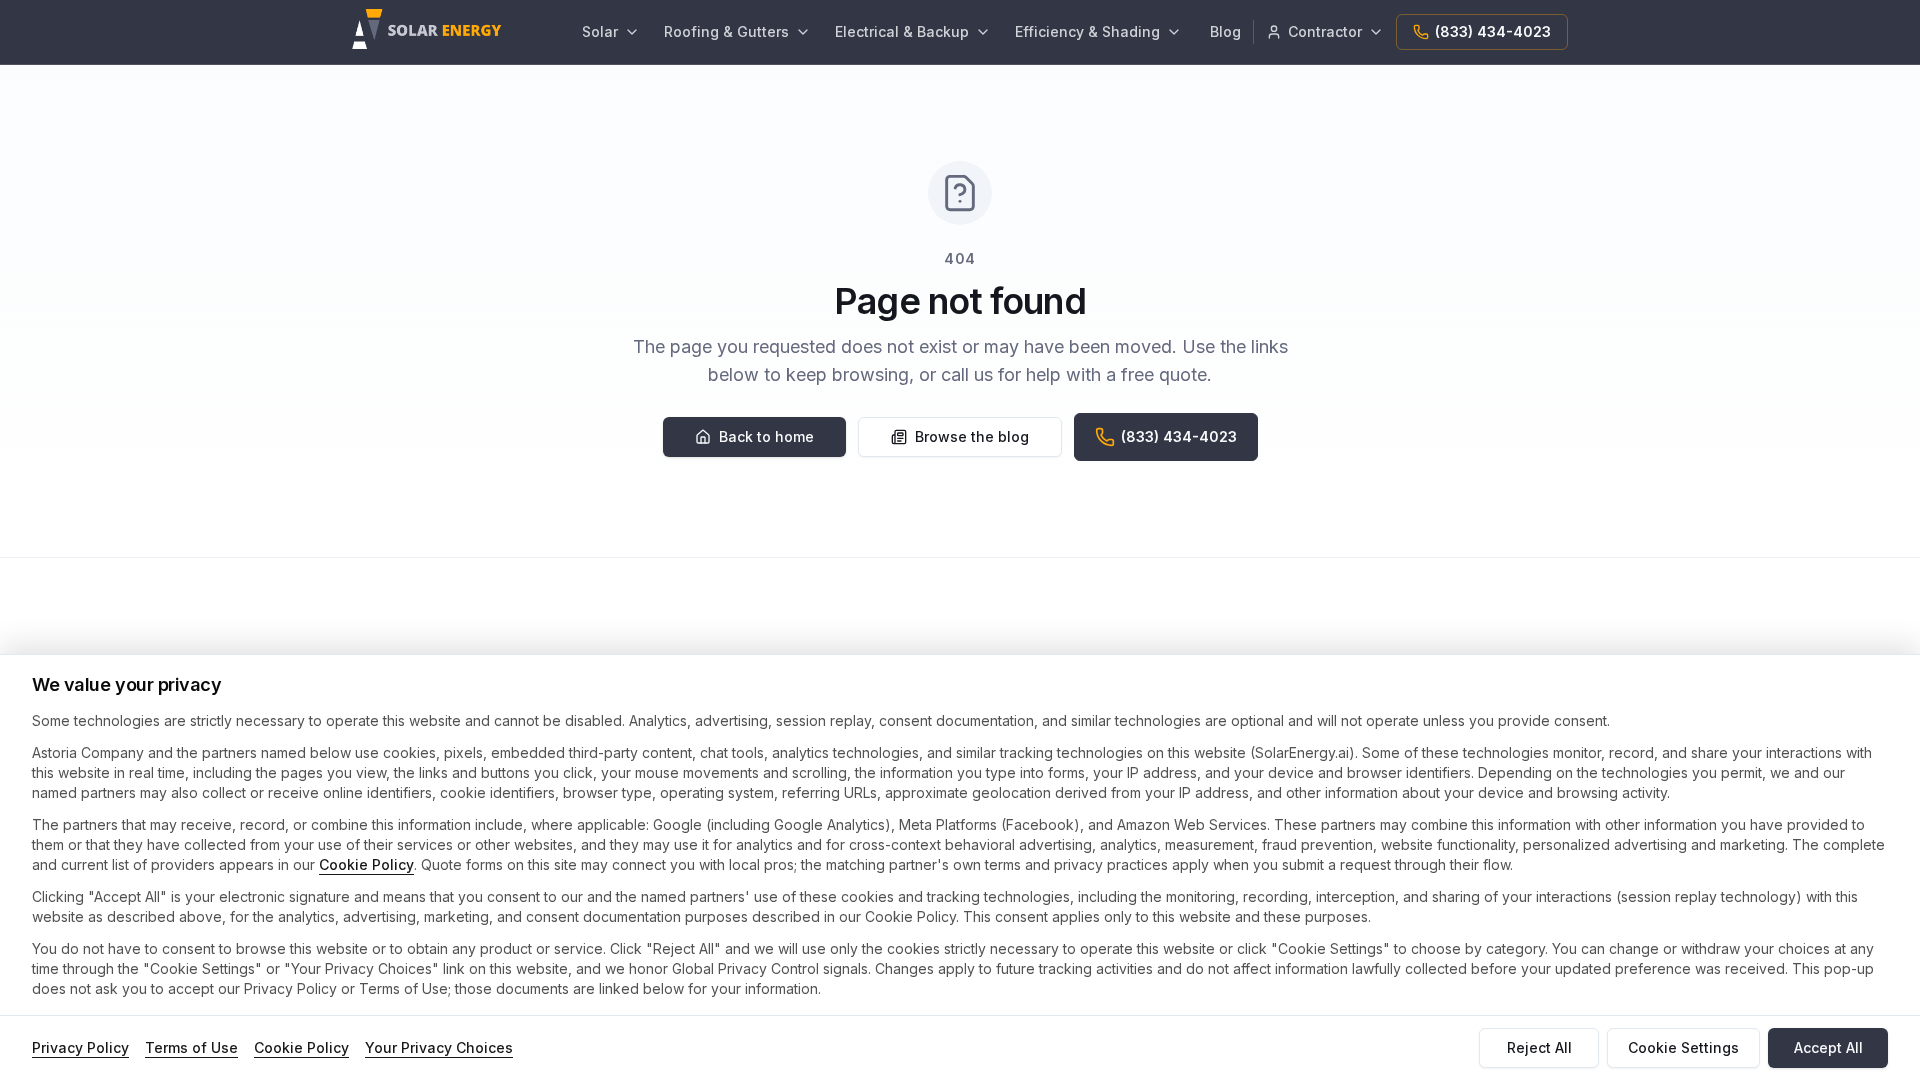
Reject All (1539, 1047)
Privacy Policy (80, 1047)
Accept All (1828, 1047)
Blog (1225, 31)
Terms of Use (191, 1047)
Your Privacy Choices (439, 1047)
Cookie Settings (1683, 1047)
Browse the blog (972, 436)
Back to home (766, 436)
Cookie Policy (366, 864)
